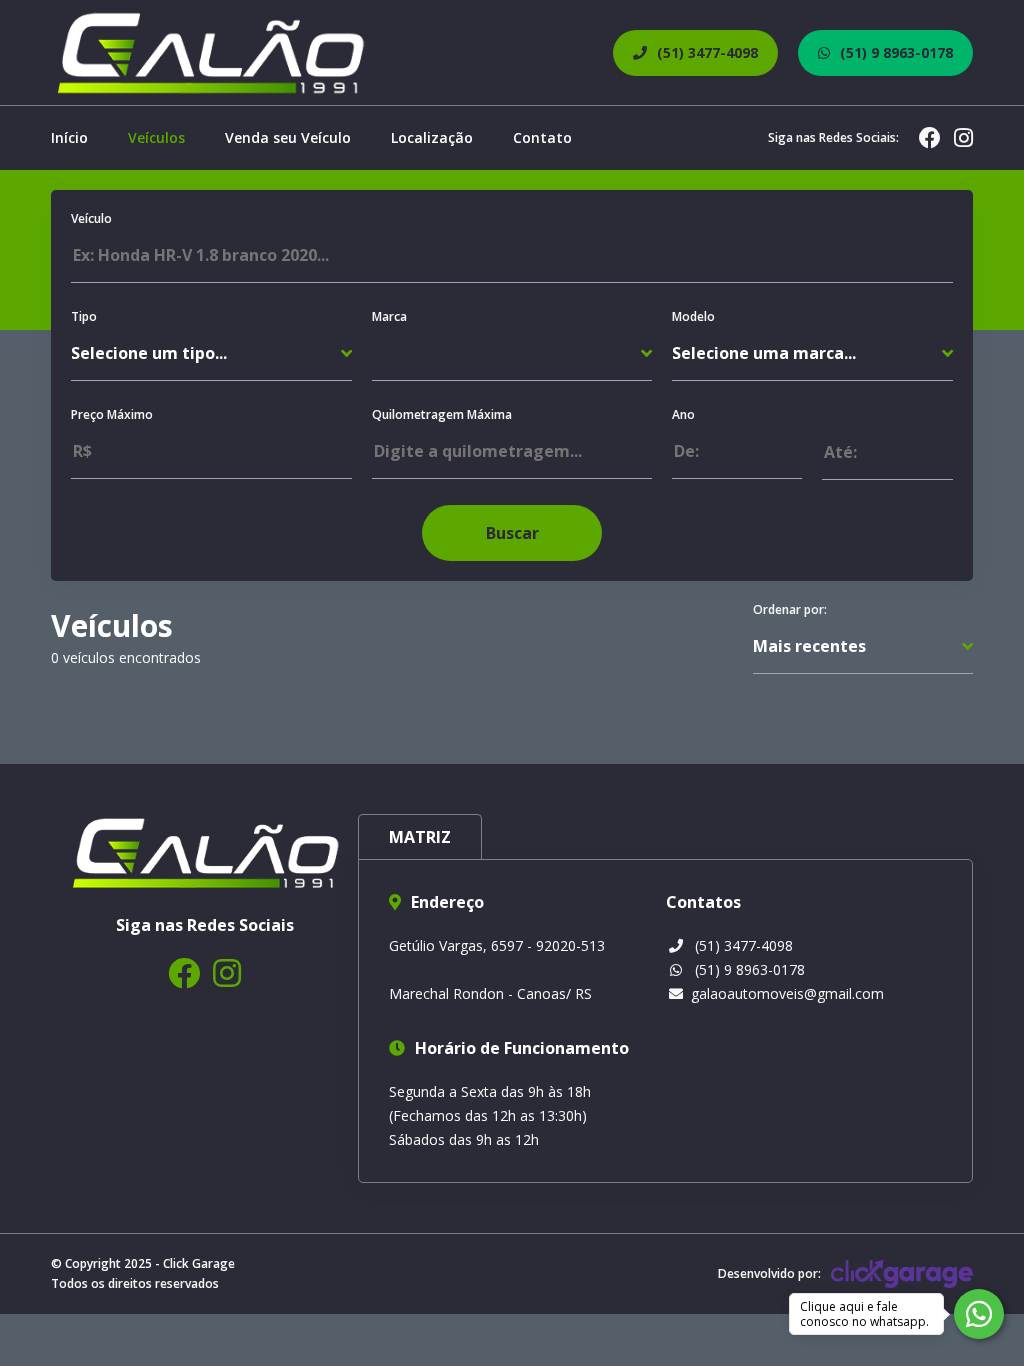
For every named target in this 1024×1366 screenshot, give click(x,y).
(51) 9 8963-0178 (750, 969)
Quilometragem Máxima (442, 414)
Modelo (693, 316)
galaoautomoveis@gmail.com (787, 993)
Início (69, 137)
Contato (542, 137)
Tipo (84, 316)
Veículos (156, 137)
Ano (683, 414)
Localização (432, 137)
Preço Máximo (112, 414)
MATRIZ (420, 837)
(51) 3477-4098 (744, 945)
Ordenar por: (790, 609)
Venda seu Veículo (288, 137)
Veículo (91, 218)
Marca (389, 316)
